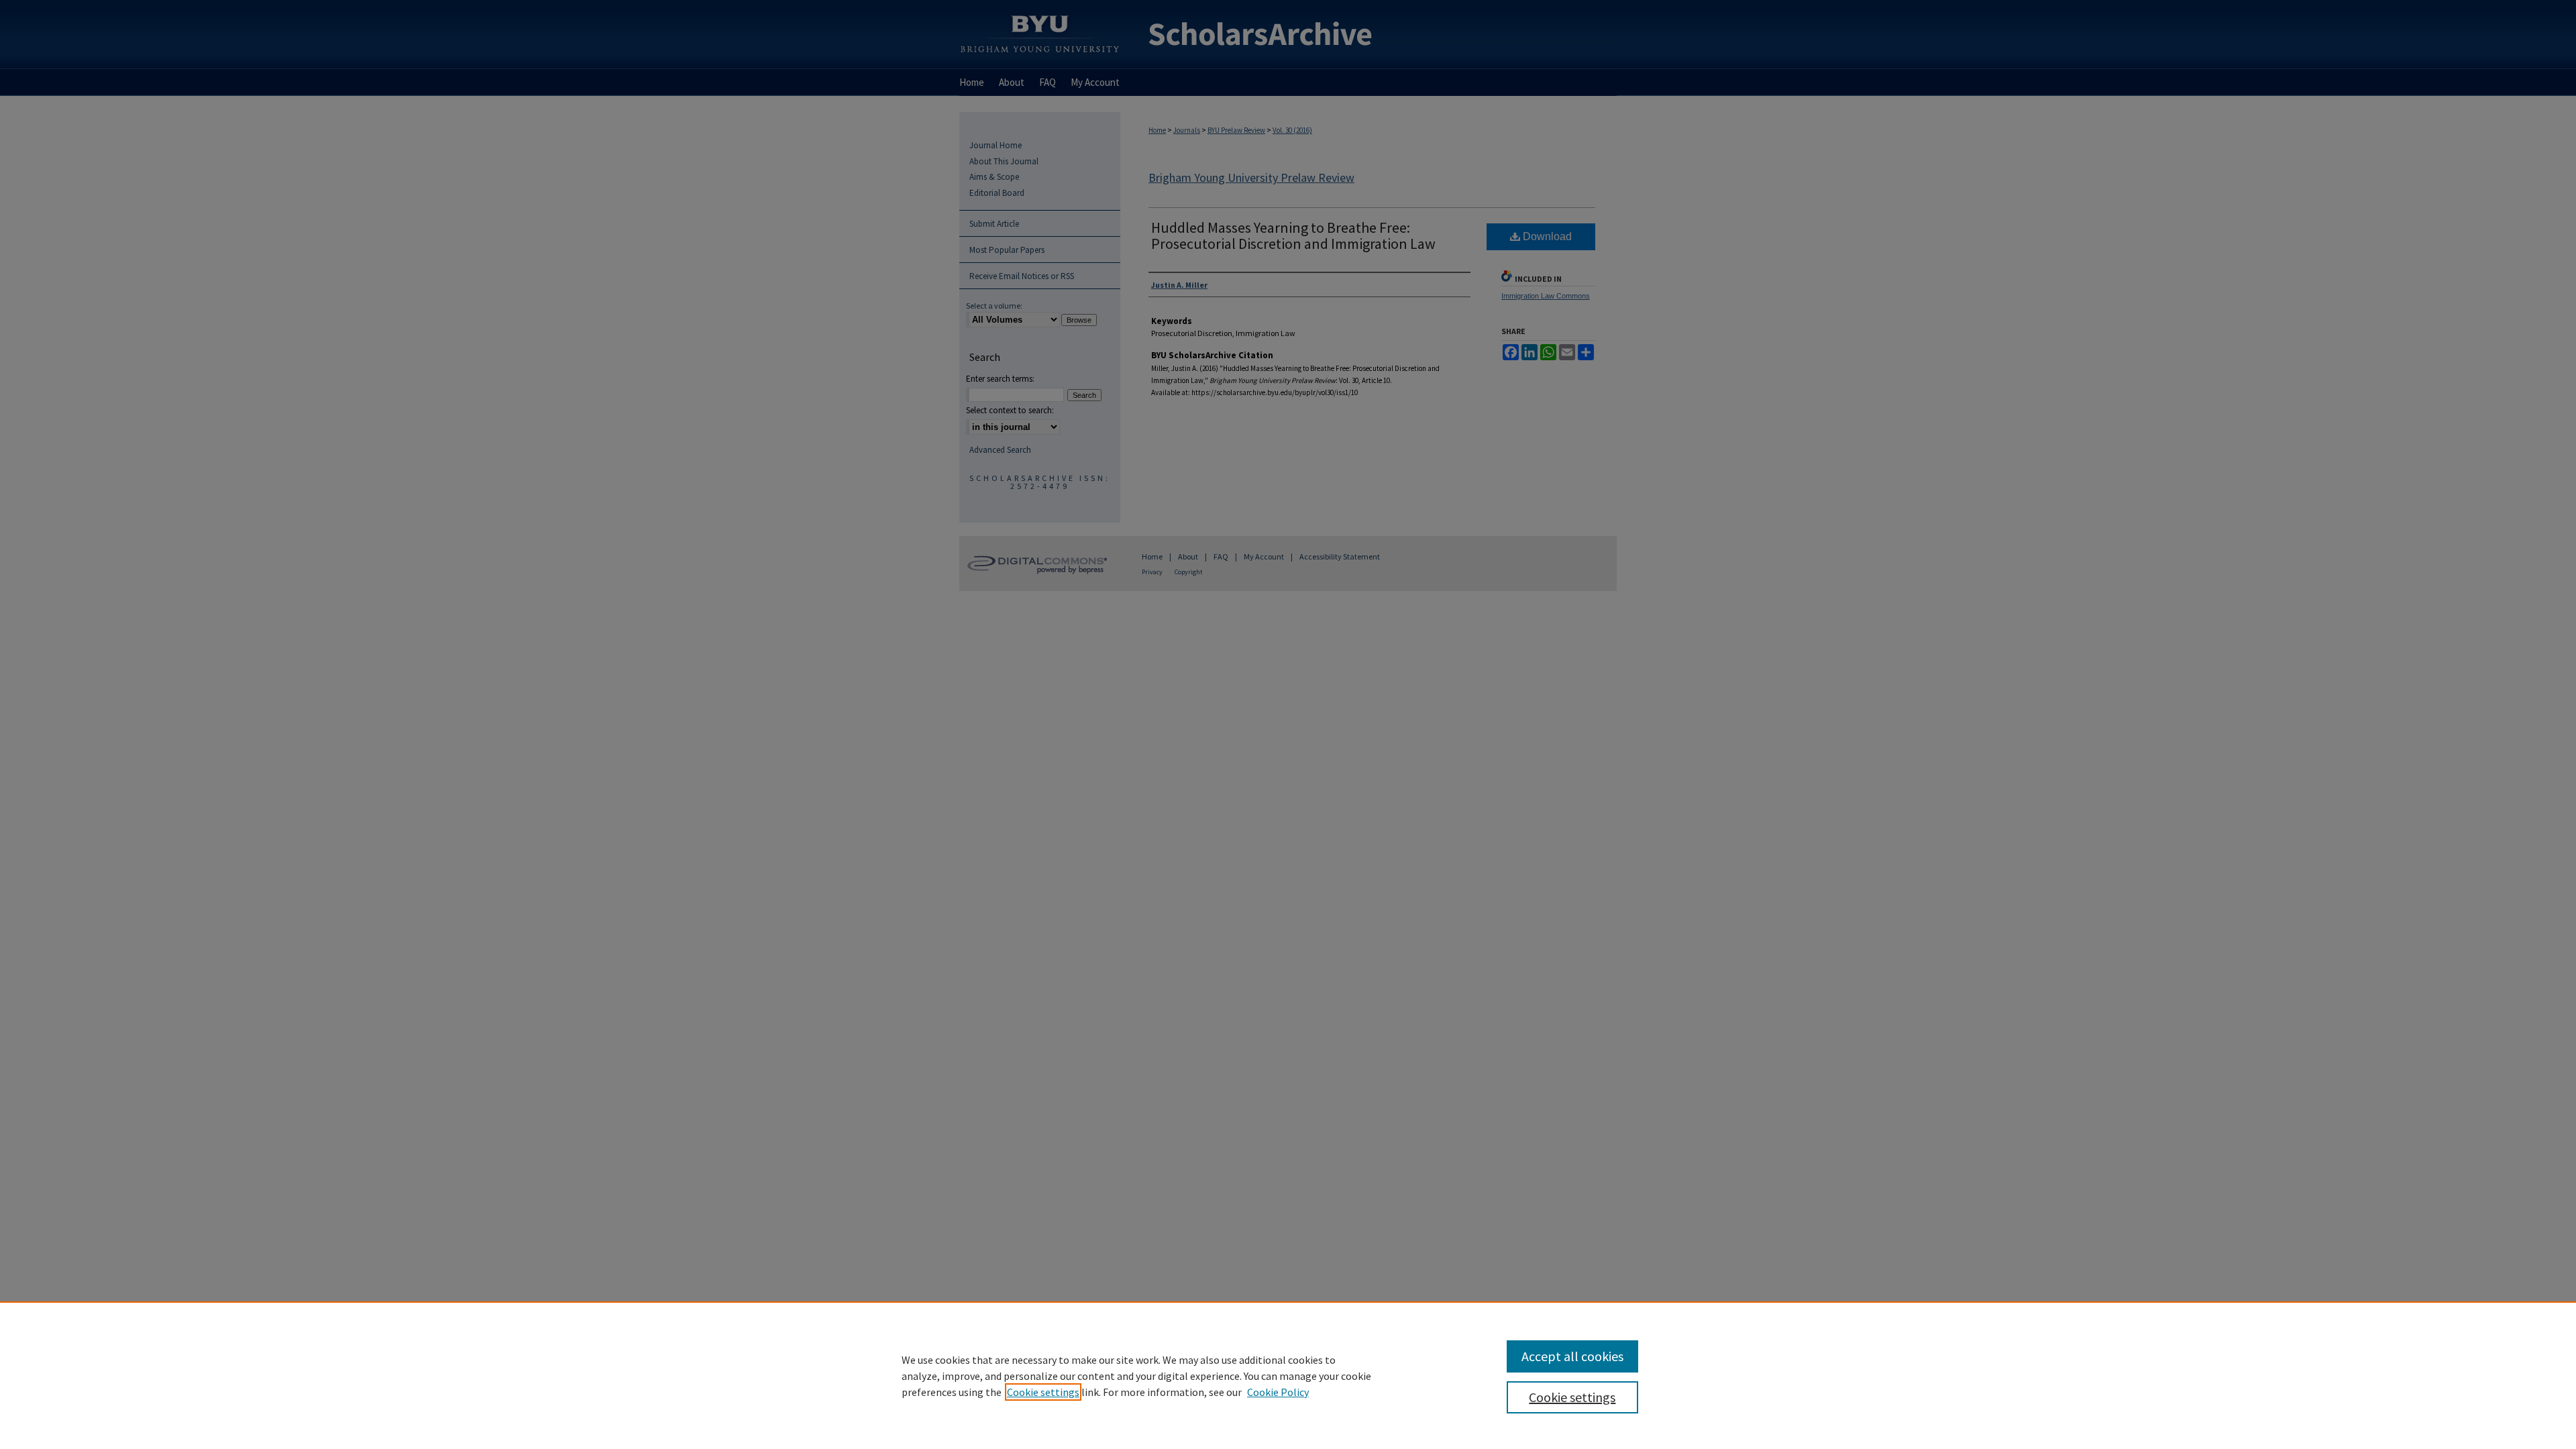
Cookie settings (1043, 1392)
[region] (1288, 1375)
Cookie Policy (1278, 1392)
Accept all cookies (1572, 1356)
